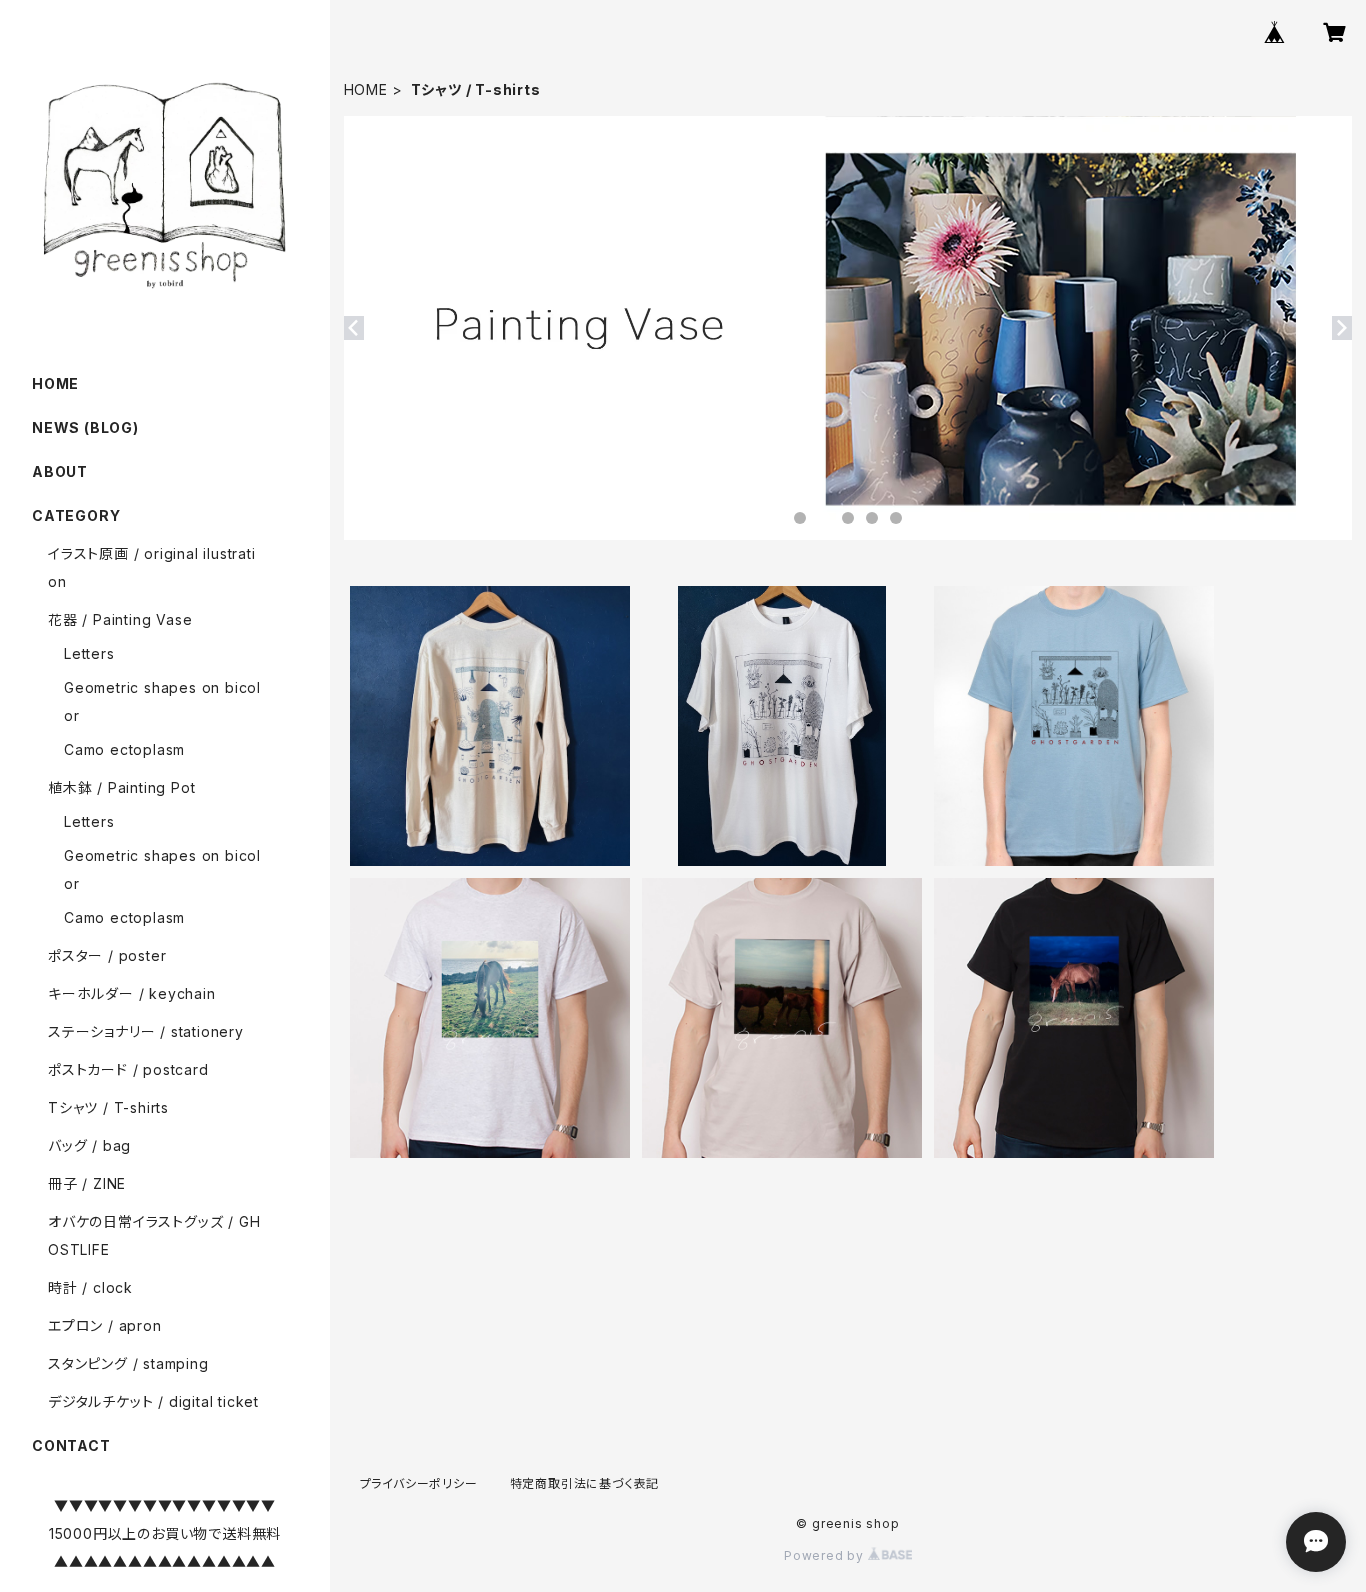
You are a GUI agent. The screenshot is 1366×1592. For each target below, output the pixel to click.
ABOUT (60, 471)
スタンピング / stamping (128, 1363)
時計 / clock (90, 1287)
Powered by (826, 1555)
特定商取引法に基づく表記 (585, 1483)
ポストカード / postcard (128, 1069)
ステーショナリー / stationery (146, 1031)
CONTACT (71, 1445)
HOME (366, 89)
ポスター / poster (107, 955)
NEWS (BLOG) (85, 427)
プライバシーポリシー (419, 1483)
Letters (89, 653)
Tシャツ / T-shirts (108, 1107)
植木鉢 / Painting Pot (121, 787)
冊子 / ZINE (87, 1183)
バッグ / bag (89, 1145)
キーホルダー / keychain (132, 993)
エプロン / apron (105, 1325)
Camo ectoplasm (124, 749)
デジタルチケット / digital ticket (153, 1401)
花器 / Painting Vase (120, 619)
